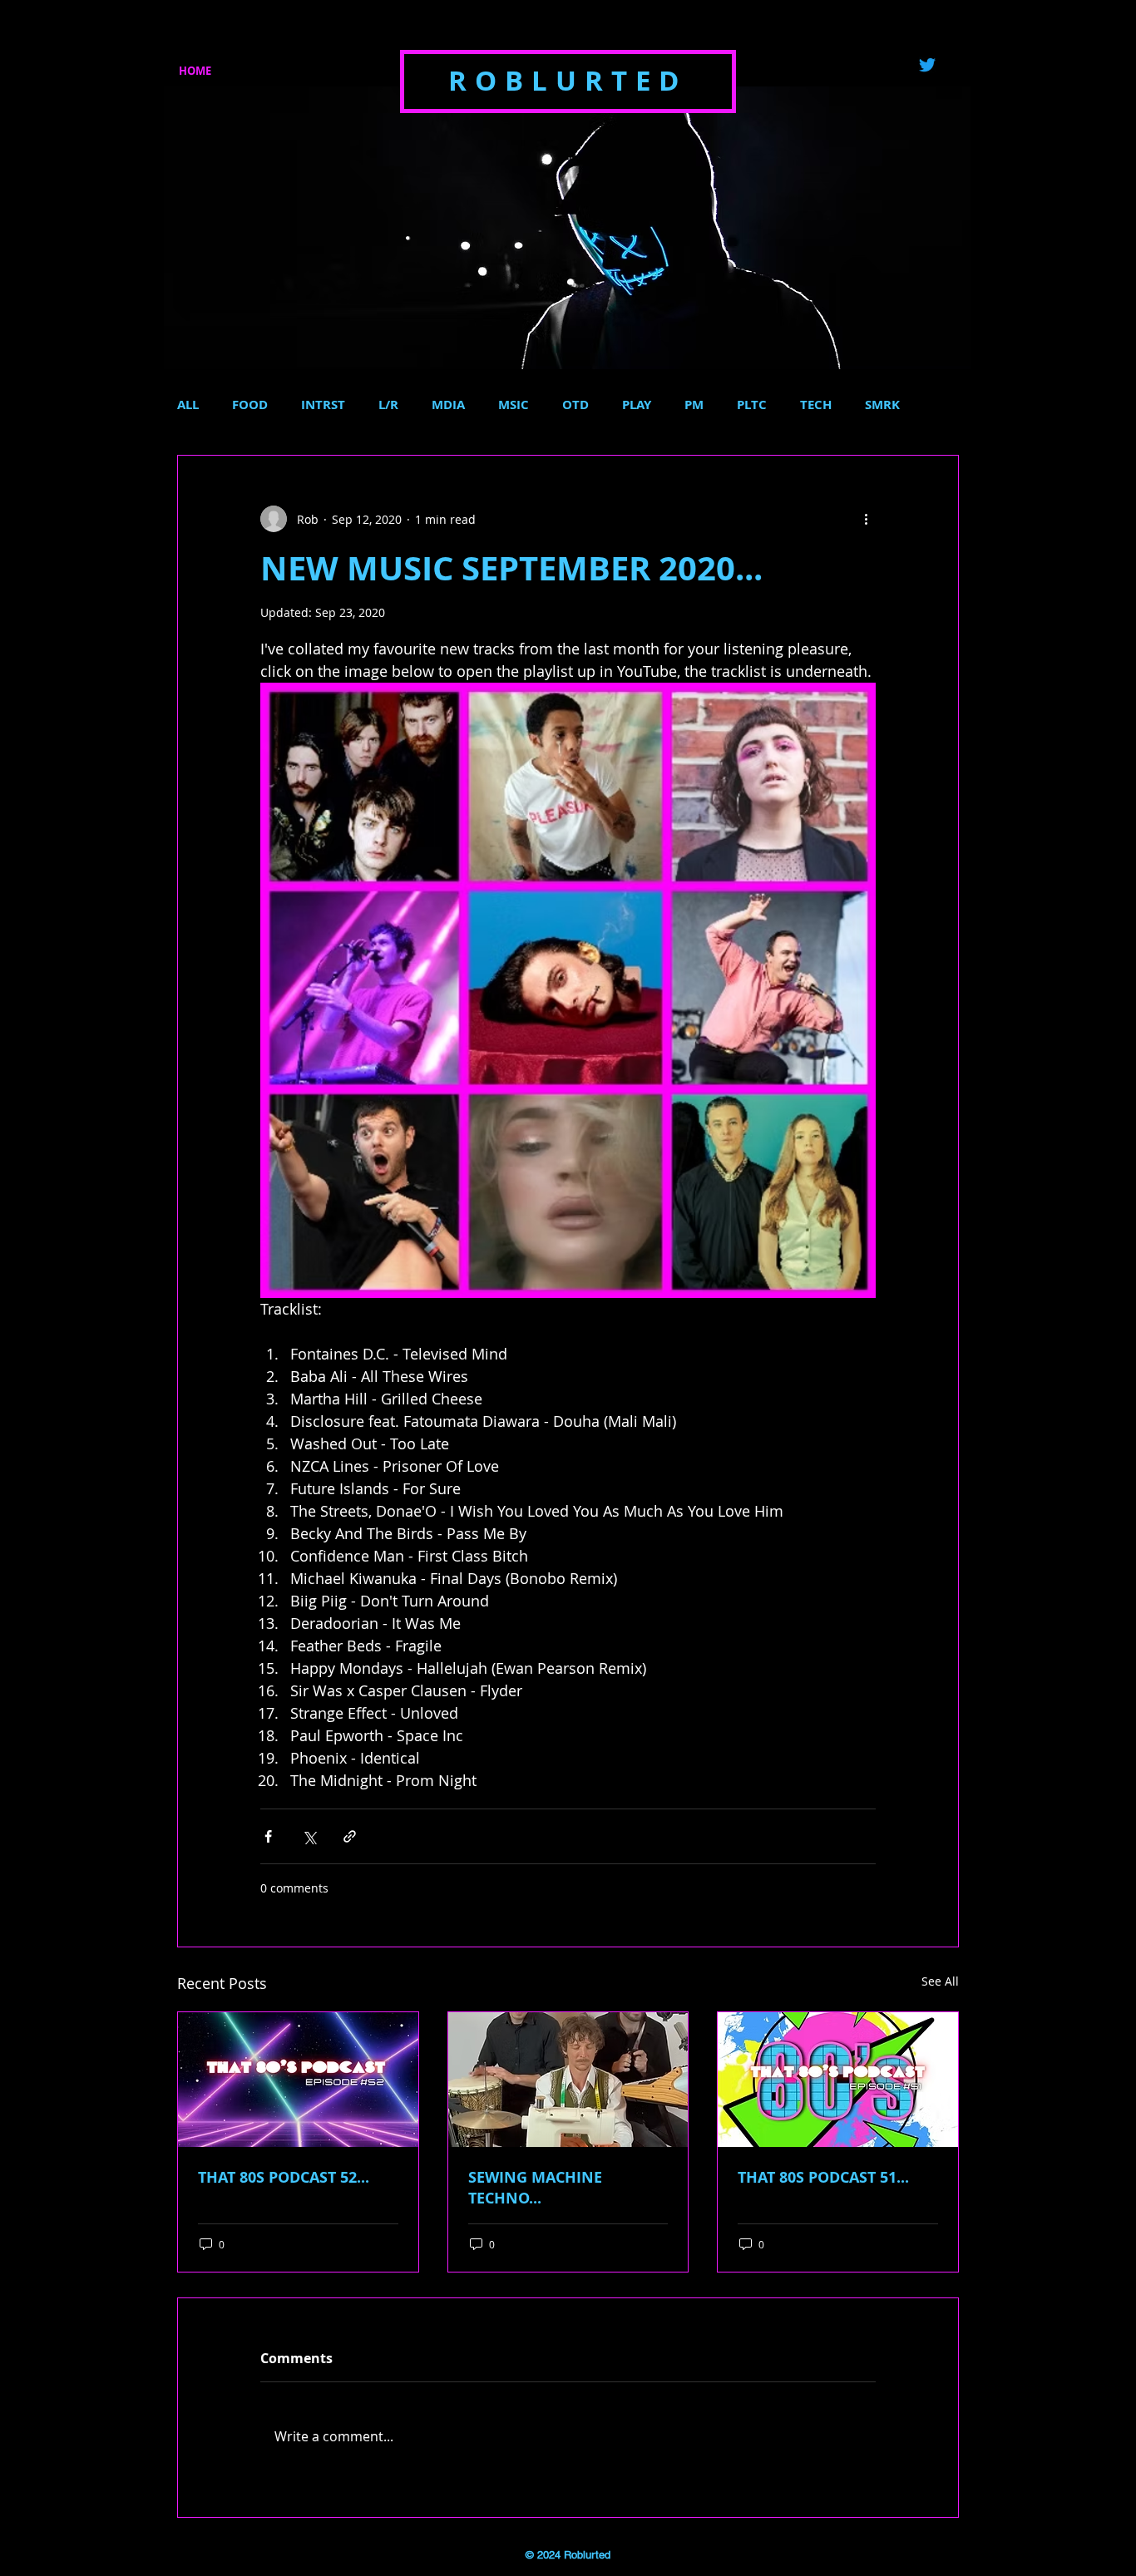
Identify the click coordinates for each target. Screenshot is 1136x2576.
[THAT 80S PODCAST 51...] (838, 2080)
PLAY (637, 405)
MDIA (448, 405)
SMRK (882, 405)
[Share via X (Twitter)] (309, 1836)
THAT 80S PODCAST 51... (823, 2177)
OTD (575, 405)
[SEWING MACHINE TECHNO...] (568, 2080)
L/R (388, 405)
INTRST (323, 405)
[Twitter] (927, 65)
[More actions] (866, 519)
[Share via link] (350, 1836)
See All (940, 1981)
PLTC (752, 405)
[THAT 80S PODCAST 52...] (298, 2080)
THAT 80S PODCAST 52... (284, 2177)
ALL (188, 405)
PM (694, 405)
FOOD (250, 405)
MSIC (514, 405)
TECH (816, 405)
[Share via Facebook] (268, 1836)
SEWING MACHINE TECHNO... (535, 2188)
